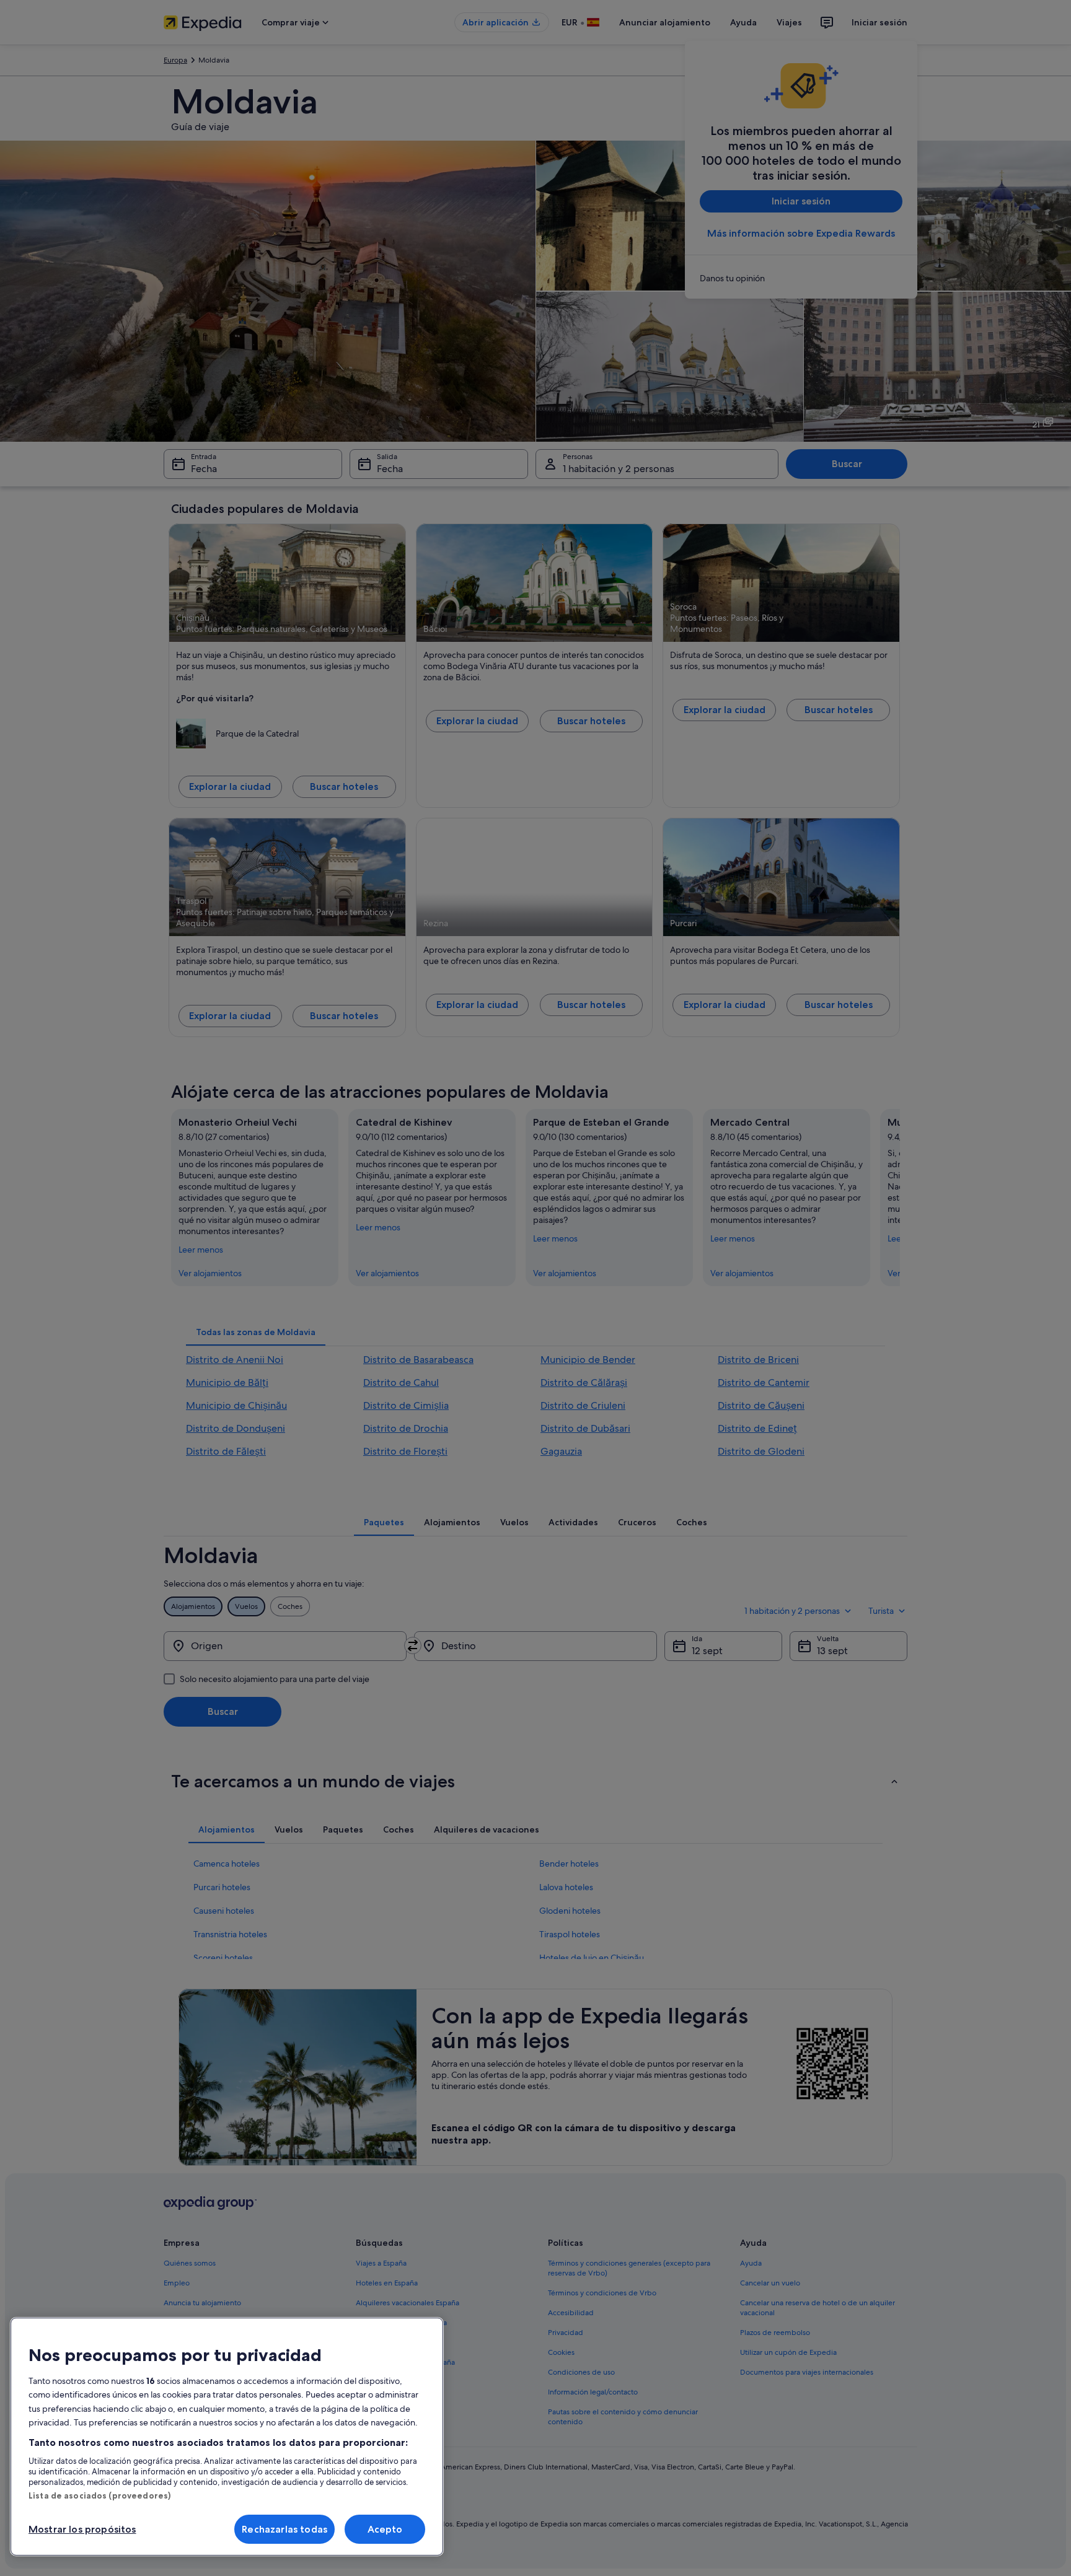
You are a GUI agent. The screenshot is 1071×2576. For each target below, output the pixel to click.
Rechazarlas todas (284, 2529)
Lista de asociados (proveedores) (99, 2495)
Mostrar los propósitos (82, 2529)
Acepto (385, 2529)
